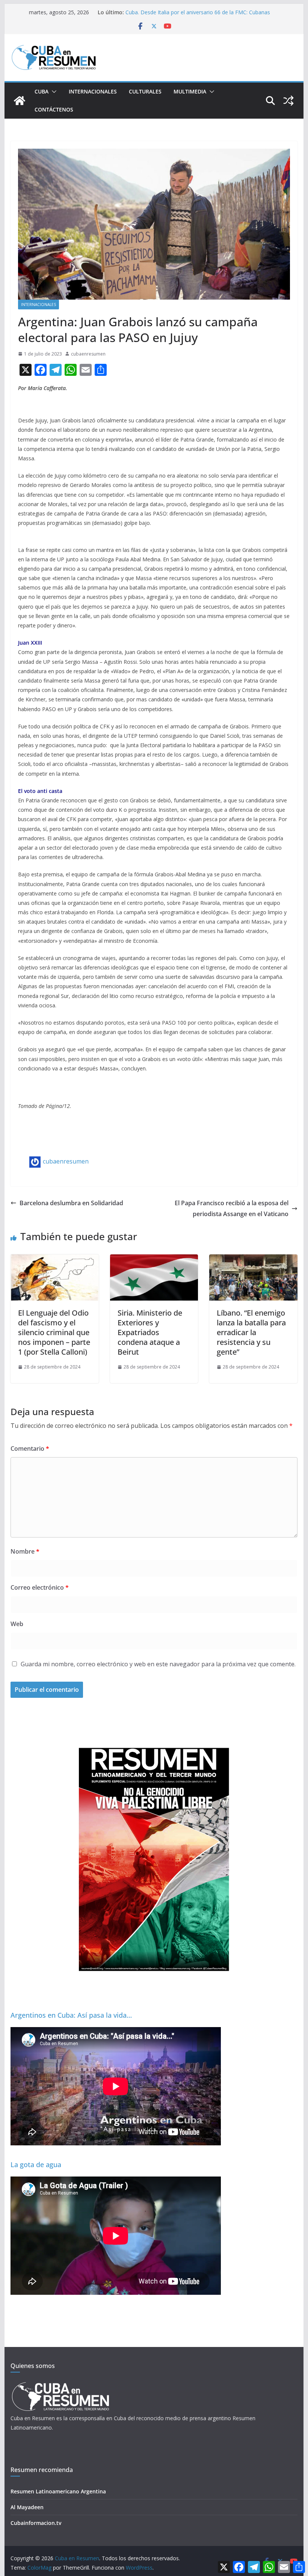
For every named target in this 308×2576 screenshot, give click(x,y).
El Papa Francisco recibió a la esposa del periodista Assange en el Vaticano (232, 1208)
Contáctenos (54, 109)
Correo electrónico (40, 1587)
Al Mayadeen (27, 2507)
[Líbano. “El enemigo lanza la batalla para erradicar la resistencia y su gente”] (253, 1260)
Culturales (145, 91)
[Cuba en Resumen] (20, 101)
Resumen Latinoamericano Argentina (58, 2491)
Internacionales (93, 91)
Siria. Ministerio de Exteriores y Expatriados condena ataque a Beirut (150, 1332)
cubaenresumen (88, 354)
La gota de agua (36, 2165)
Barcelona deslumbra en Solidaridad (71, 1203)
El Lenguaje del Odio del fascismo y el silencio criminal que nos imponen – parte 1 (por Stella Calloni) (54, 1332)
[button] (53, 92)
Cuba (42, 91)
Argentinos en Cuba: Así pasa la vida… (71, 2015)
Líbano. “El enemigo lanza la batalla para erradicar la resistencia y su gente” (251, 1332)
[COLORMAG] (60, 2384)
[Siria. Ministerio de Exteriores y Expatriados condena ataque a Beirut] (154, 1260)
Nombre (25, 1551)
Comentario (30, 1449)
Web (17, 1624)
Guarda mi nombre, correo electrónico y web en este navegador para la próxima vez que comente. (158, 1664)
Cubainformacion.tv (36, 2523)
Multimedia (190, 91)
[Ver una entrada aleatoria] (288, 101)
